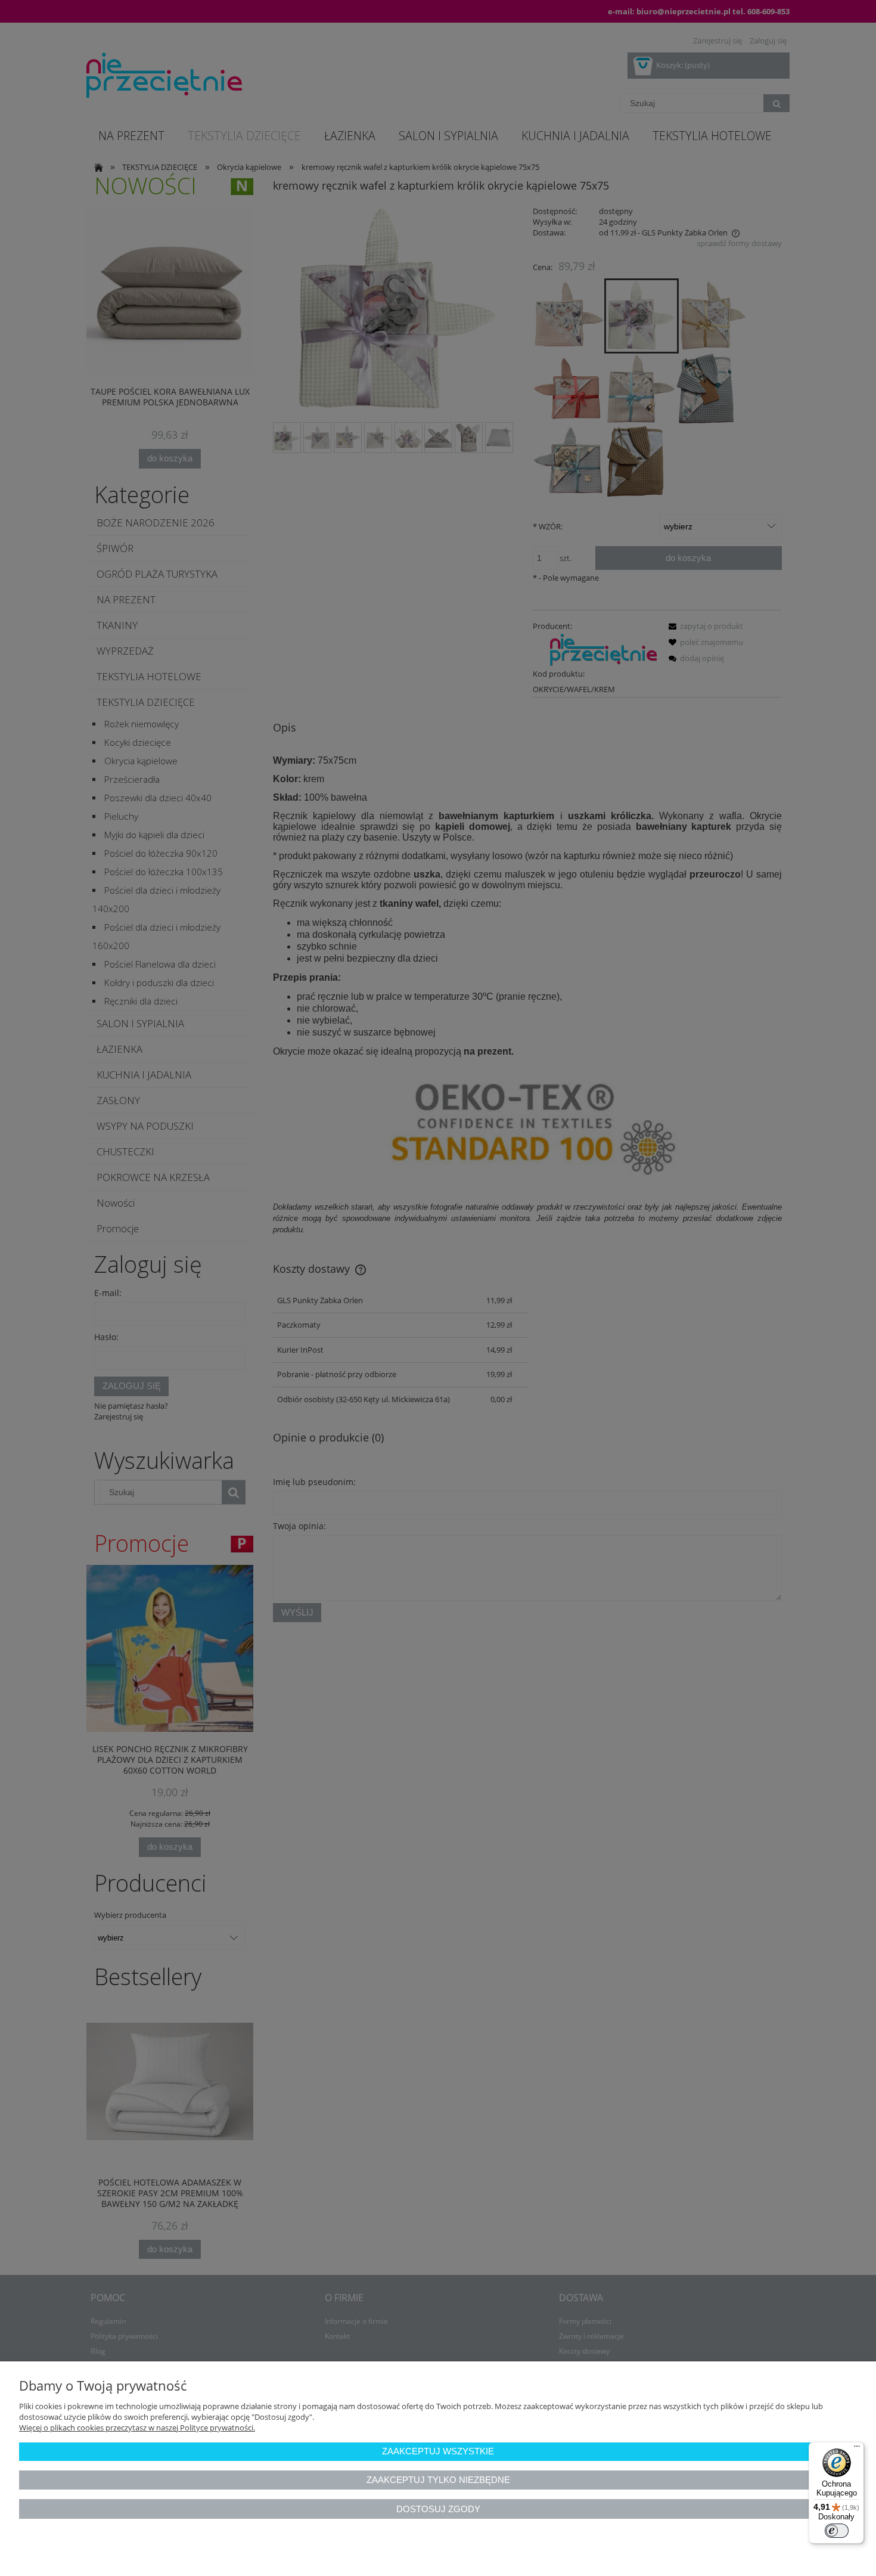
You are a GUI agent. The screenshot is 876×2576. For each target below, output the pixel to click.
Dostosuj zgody (438, 2509)
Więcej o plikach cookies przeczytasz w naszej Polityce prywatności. (137, 2428)
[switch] (837, 2531)
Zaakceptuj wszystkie (438, 2451)
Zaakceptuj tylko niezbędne (438, 2480)
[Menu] (857, 2449)
